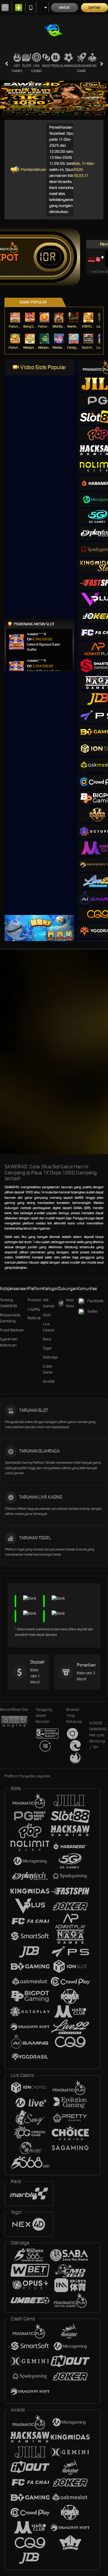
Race (46, 66)
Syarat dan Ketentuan (9, 1342)
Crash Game (81, 68)
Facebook (95, 1301)
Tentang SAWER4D (9, 1303)
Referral (34, 1318)
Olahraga (68, 66)
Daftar (94, 8)
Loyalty (34, 1309)
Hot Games (17, 68)
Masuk (64, 8)
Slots (27, 66)
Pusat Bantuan (12, 1330)
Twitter (93, 1311)
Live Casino (36, 68)
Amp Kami (70, 1303)
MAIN (15, 317)
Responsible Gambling (10, 1318)
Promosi (34, 1300)
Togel (55, 66)
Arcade (92, 66)
